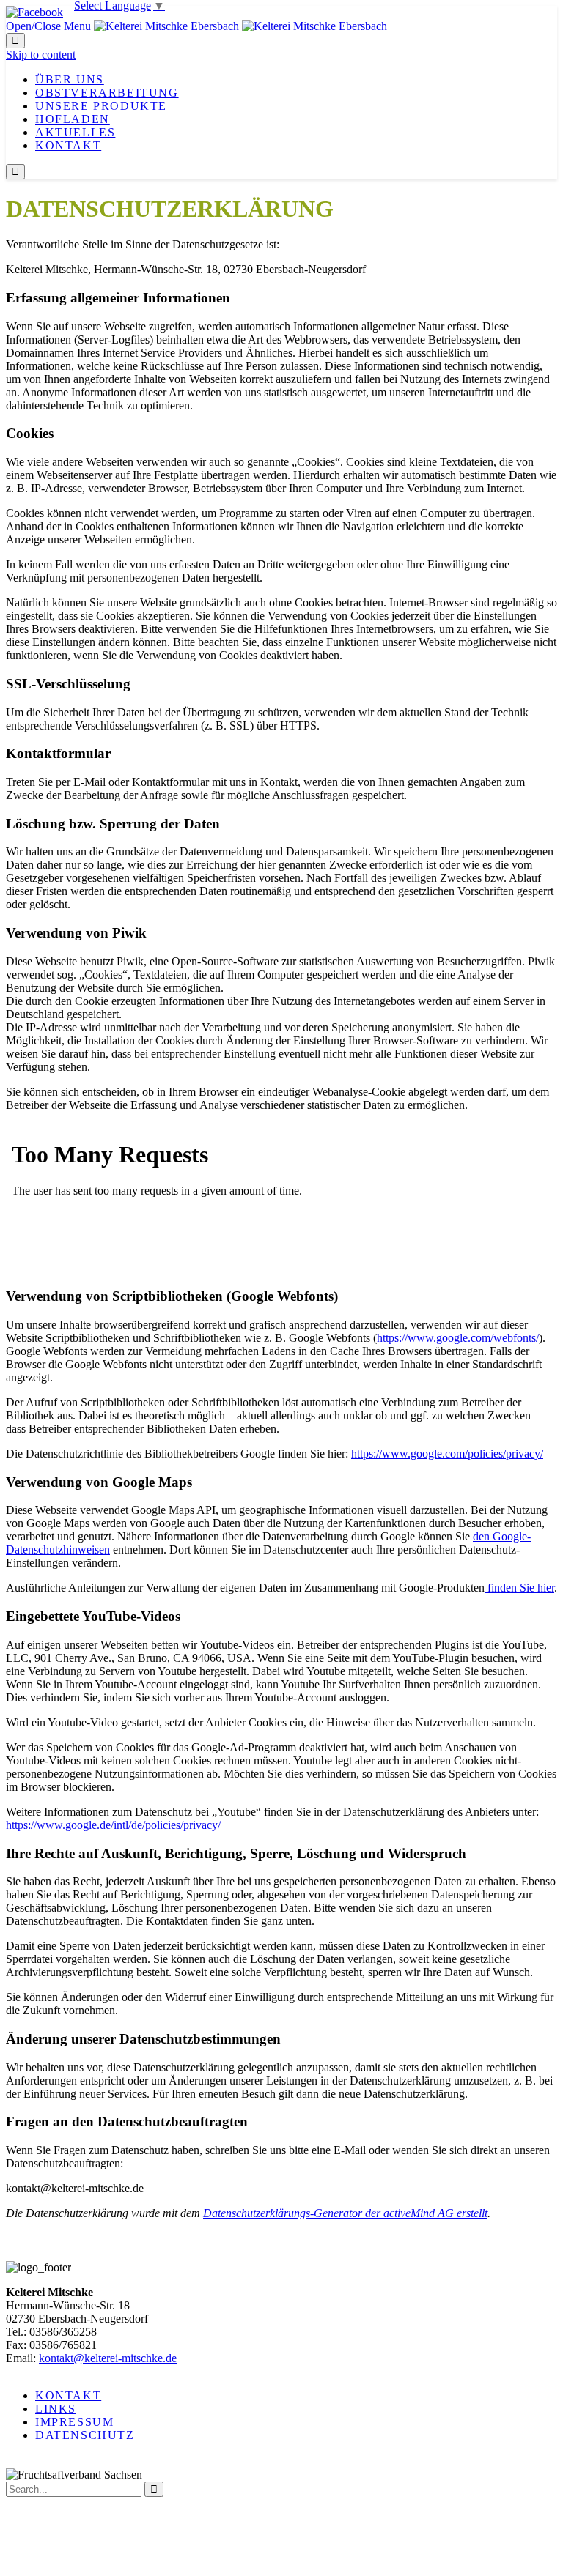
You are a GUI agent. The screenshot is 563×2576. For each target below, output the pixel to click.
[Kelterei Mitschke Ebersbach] (240, 26)
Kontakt (68, 2395)
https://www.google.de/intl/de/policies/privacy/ (113, 1825)
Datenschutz (85, 2435)
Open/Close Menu (48, 26)
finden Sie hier (519, 1588)
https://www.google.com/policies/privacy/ (447, 1454)
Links (56, 2409)
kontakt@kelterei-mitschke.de (108, 2358)
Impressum (74, 2422)
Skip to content (41, 55)
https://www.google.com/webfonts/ (458, 1338)
